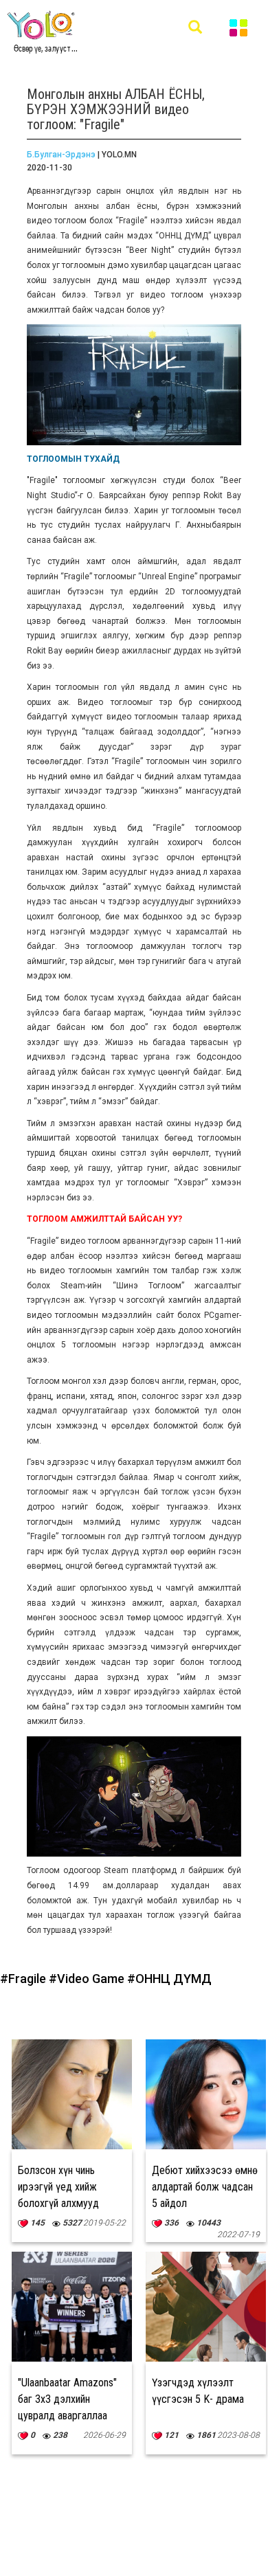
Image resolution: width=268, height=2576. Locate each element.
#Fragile (24, 1979)
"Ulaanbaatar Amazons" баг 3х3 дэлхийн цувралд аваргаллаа (67, 2399)
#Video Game (88, 1979)
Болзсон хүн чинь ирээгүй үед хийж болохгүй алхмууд (58, 2187)
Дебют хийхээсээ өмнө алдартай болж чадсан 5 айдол (205, 2187)
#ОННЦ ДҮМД (169, 1979)
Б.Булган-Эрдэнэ (61, 155)
